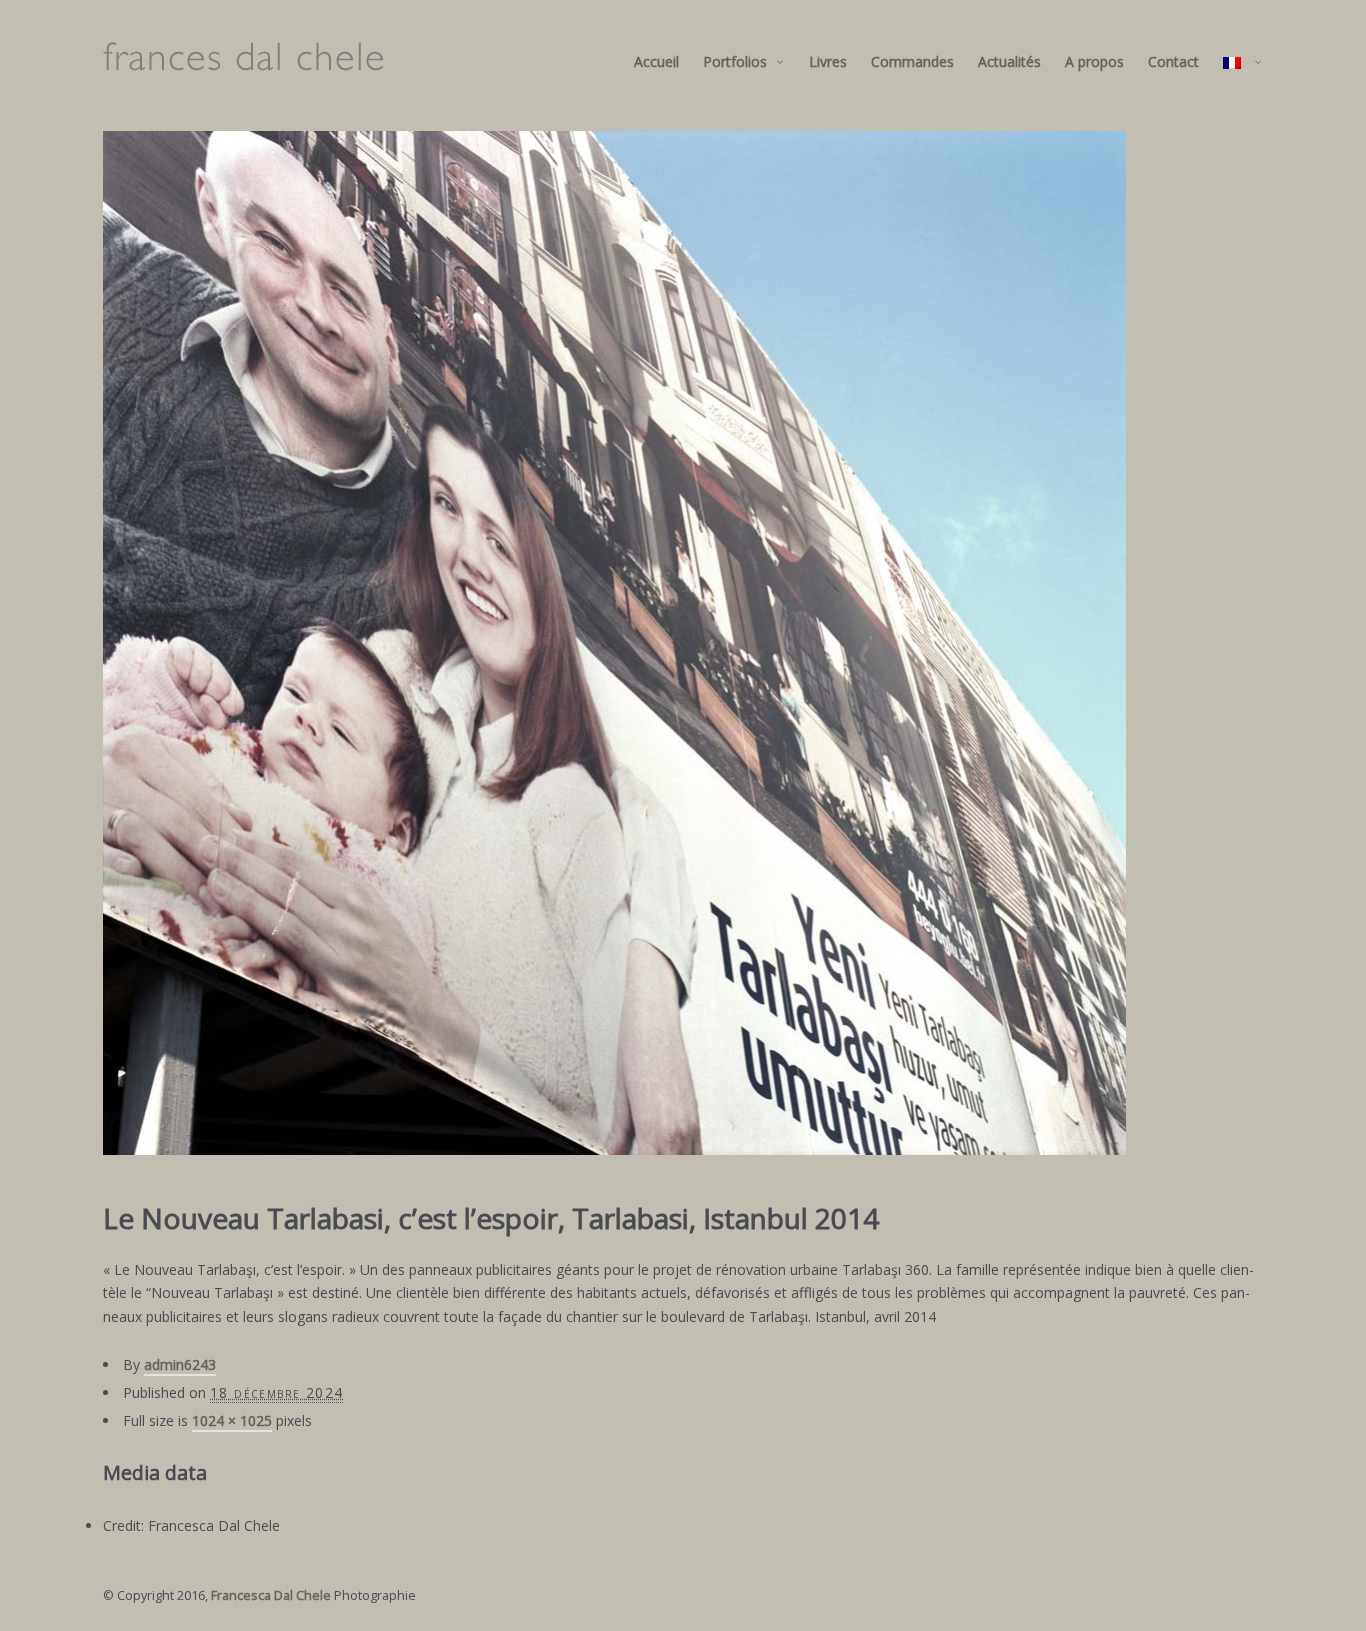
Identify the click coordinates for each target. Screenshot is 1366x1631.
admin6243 (180, 1364)
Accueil (656, 61)
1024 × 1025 (232, 1420)
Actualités (1009, 61)
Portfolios (735, 61)
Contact (1173, 61)
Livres (828, 61)
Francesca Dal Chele (271, 1595)
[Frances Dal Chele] (243, 62)
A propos (1094, 61)
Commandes (912, 61)
